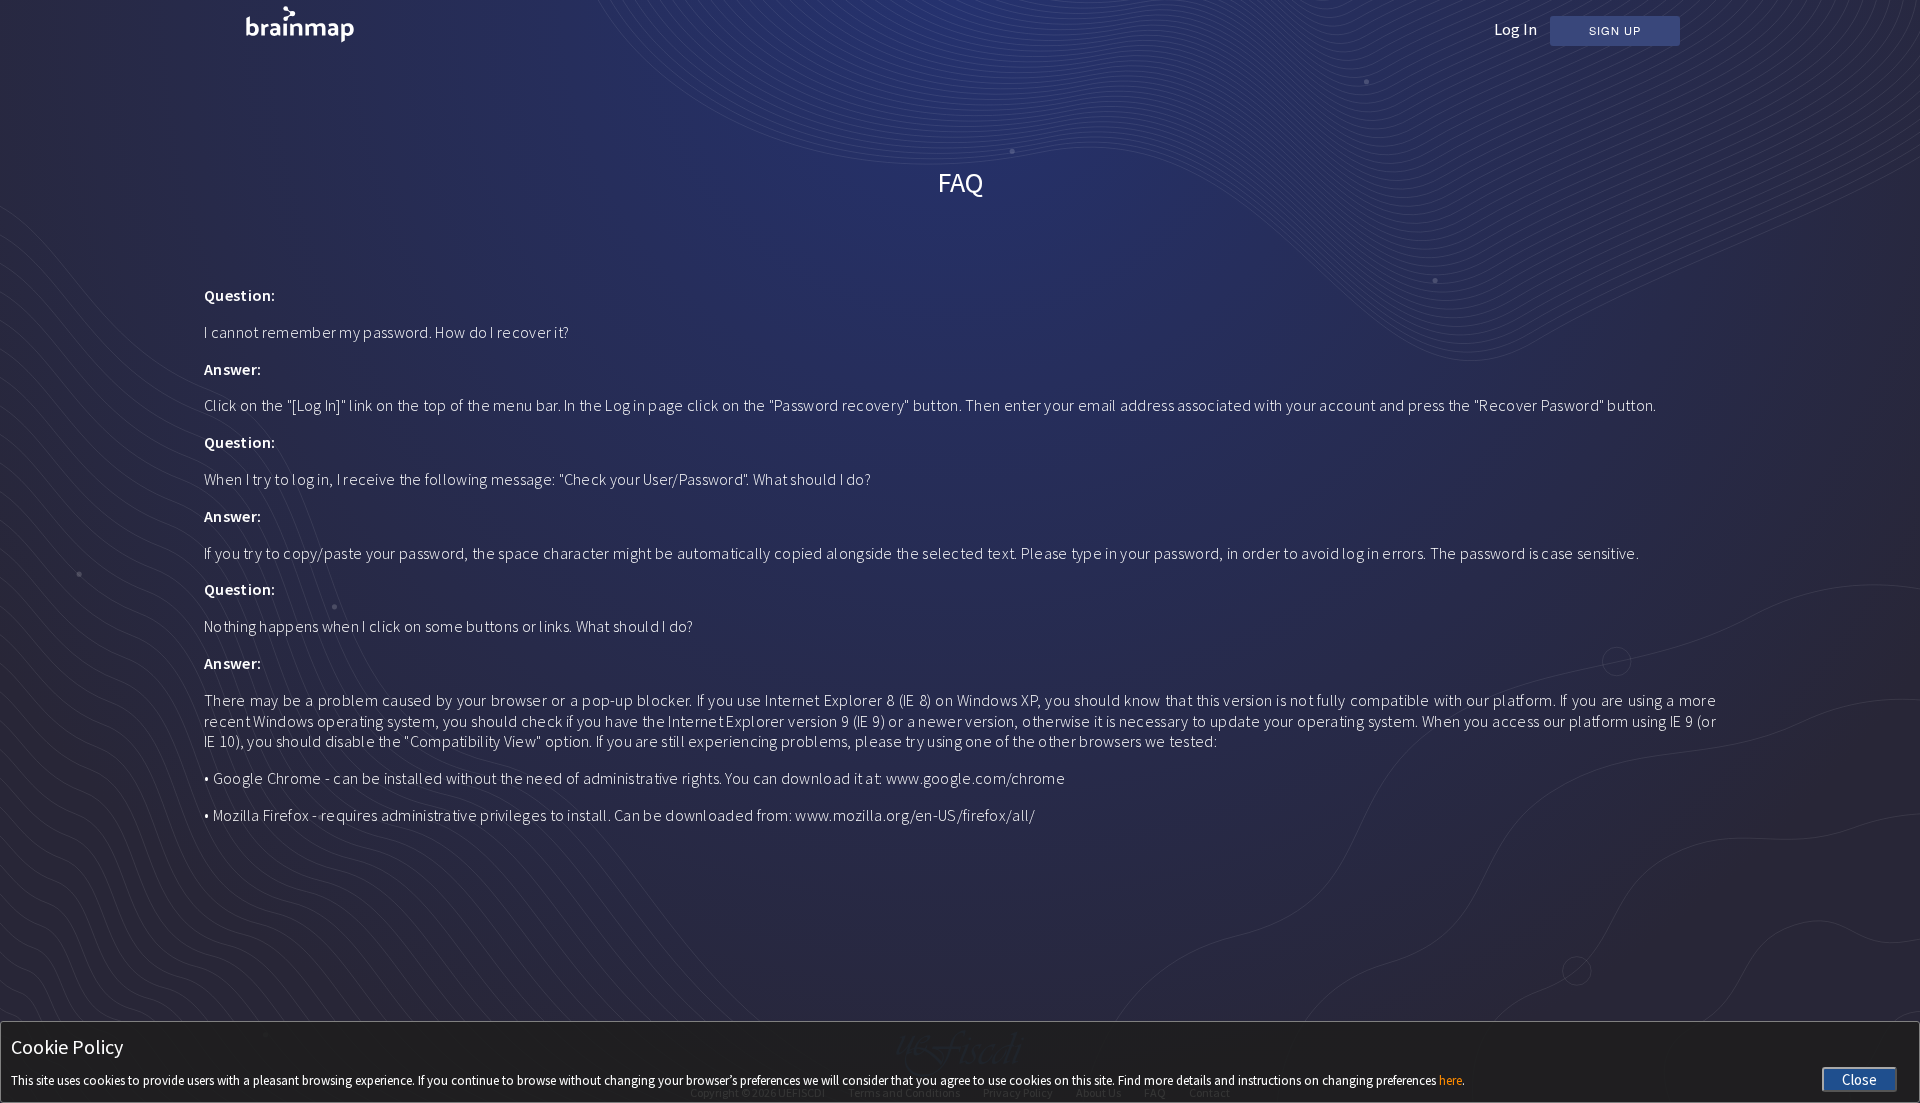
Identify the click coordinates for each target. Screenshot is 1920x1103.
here (1450, 1080)
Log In (1515, 29)
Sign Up (1615, 30)
